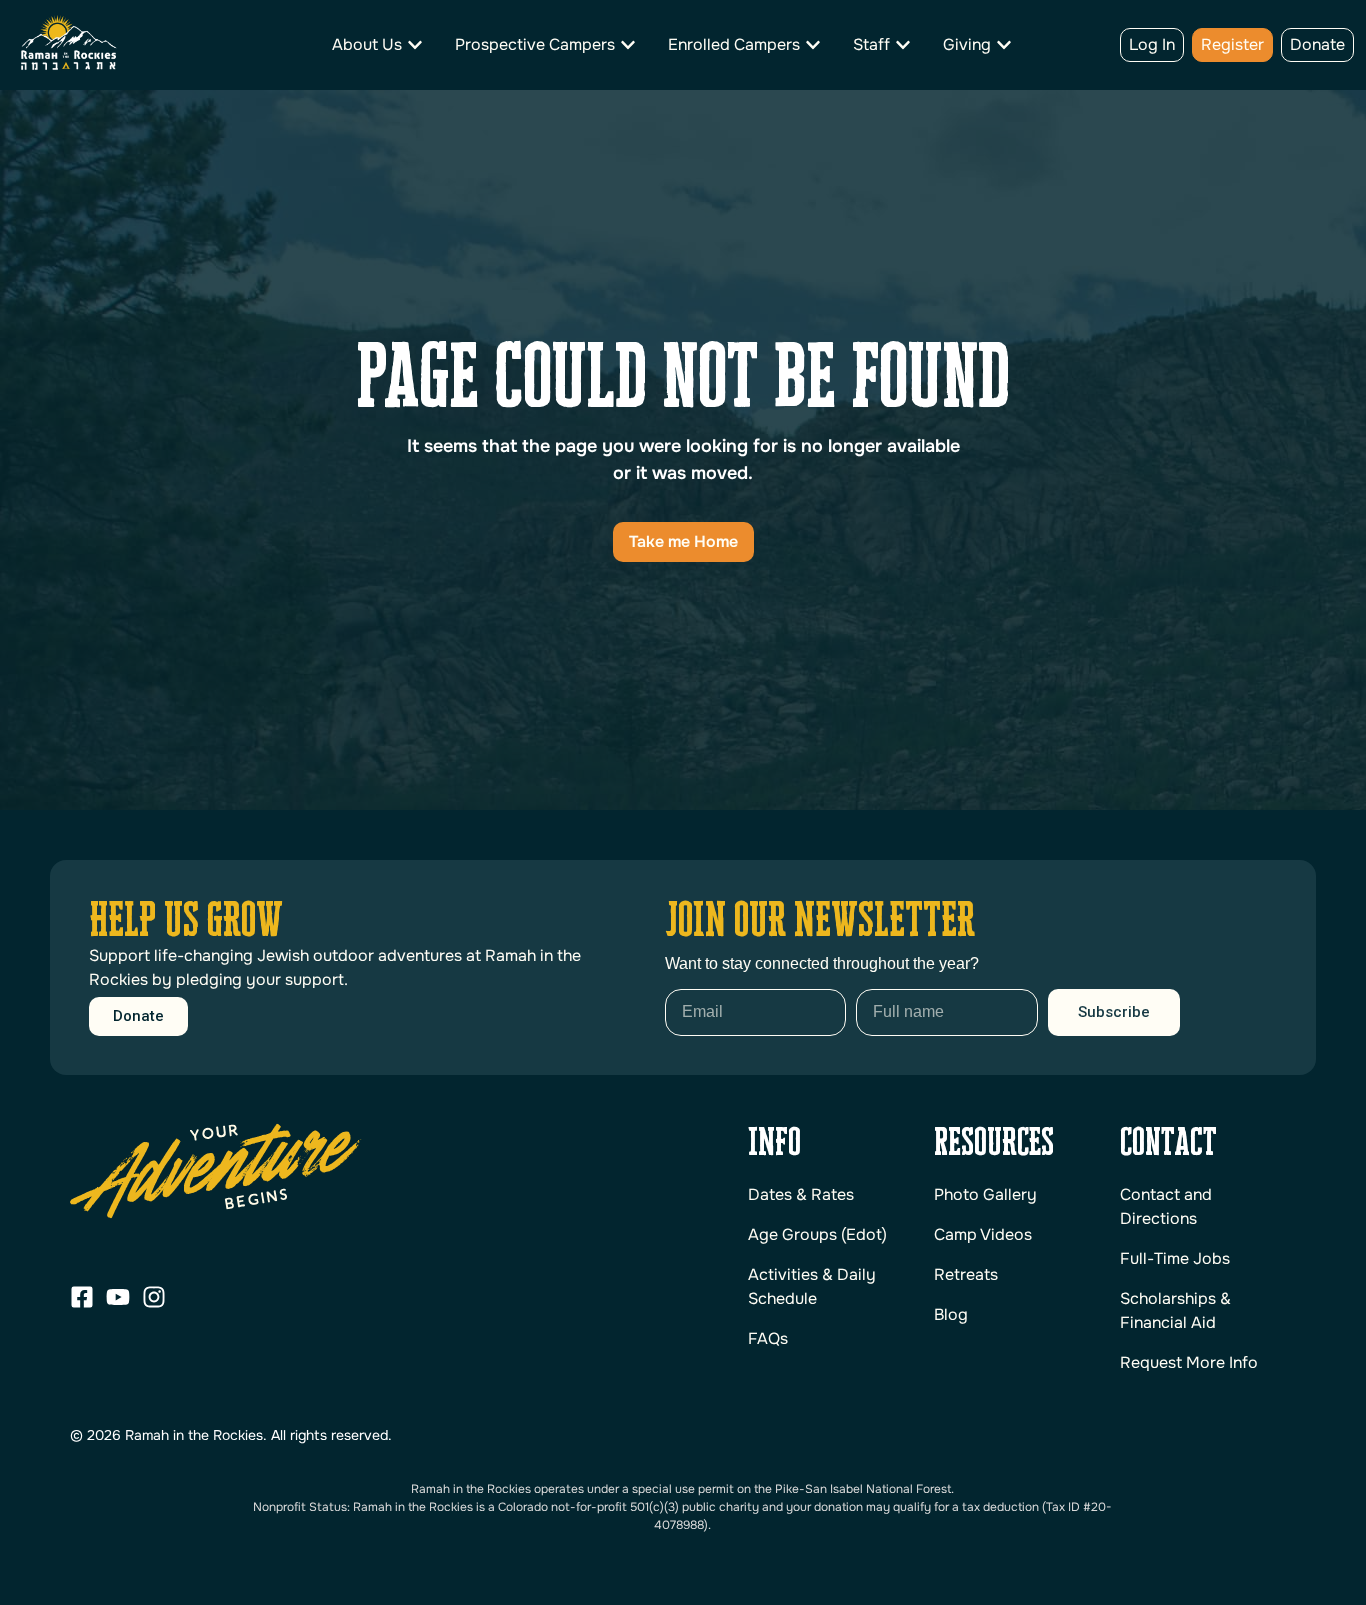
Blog (951, 1314)
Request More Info (1189, 1362)
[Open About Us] (415, 45)
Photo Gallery (985, 1194)
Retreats (966, 1274)
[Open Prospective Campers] (628, 45)
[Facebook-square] (82, 1297)
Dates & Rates (801, 1194)
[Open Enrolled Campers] (813, 45)
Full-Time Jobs (1175, 1258)
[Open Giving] (1004, 45)
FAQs (768, 1338)
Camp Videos (983, 1234)
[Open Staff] (903, 45)
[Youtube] (118, 1297)
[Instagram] (154, 1297)
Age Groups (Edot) (817, 1234)
